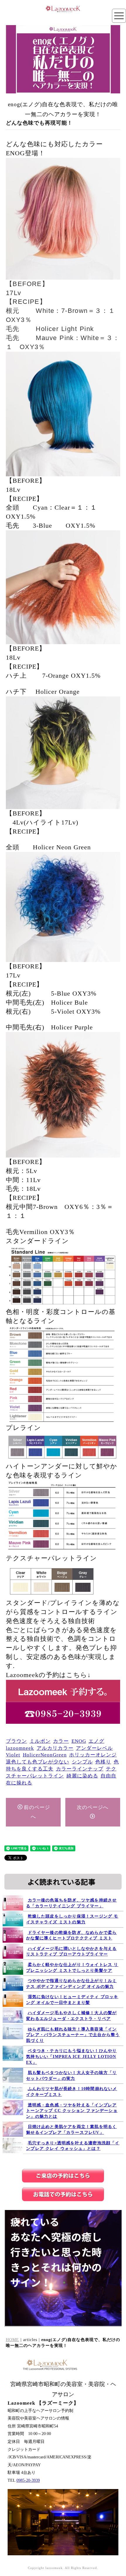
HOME (12, 2340)
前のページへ (37, 1812)
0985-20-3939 (28, 2480)
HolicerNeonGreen (45, 1755)
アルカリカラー (55, 1748)
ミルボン (40, 1741)
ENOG (79, 1741)
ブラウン (16, 1741)
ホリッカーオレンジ (93, 1755)
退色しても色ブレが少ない (38, 1762)
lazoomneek (20, 1748)
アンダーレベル (94, 1748)
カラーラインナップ (80, 1769)
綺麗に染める (82, 1776)
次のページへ (93, 1807)
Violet (13, 1755)
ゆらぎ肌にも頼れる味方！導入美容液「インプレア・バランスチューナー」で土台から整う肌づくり (73, 2035)
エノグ (96, 1741)
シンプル (82, 1762)
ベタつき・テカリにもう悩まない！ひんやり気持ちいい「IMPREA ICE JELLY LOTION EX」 (71, 2056)
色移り (103, 1762)
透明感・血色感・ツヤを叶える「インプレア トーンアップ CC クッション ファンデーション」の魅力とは (72, 2111)
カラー (61, 1741)
